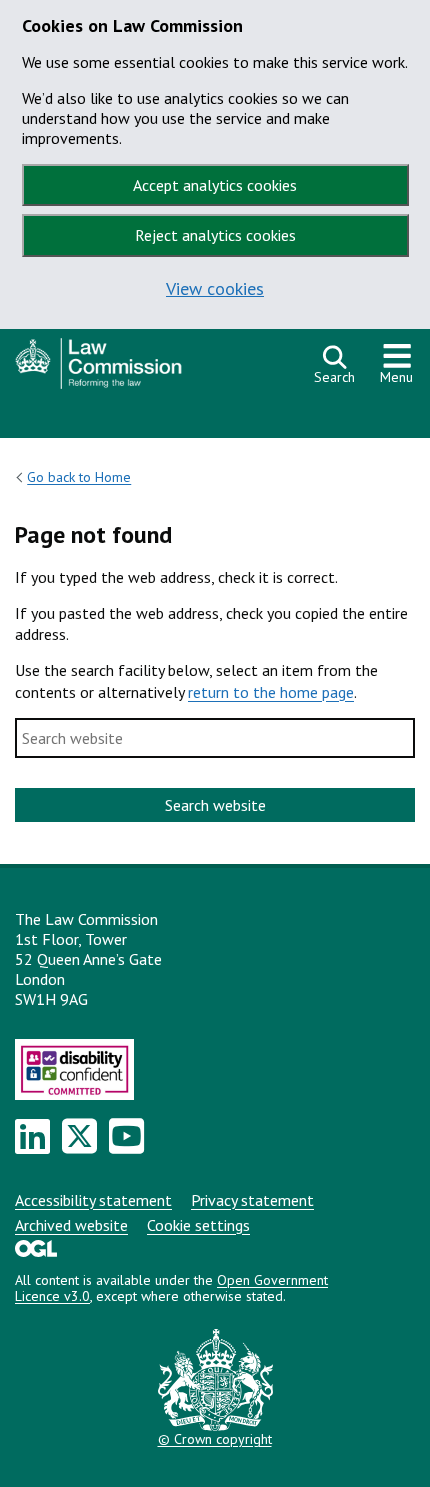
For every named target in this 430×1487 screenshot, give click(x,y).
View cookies (215, 288)
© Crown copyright (215, 1439)
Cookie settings (198, 1225)
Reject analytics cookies (215, 235)
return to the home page (271, 692)
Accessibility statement (93, 1200)
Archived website (71, 1225)
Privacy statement (252, 1200)
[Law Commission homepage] (155, 368)
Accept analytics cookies (215, 185)
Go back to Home (79, 477)
